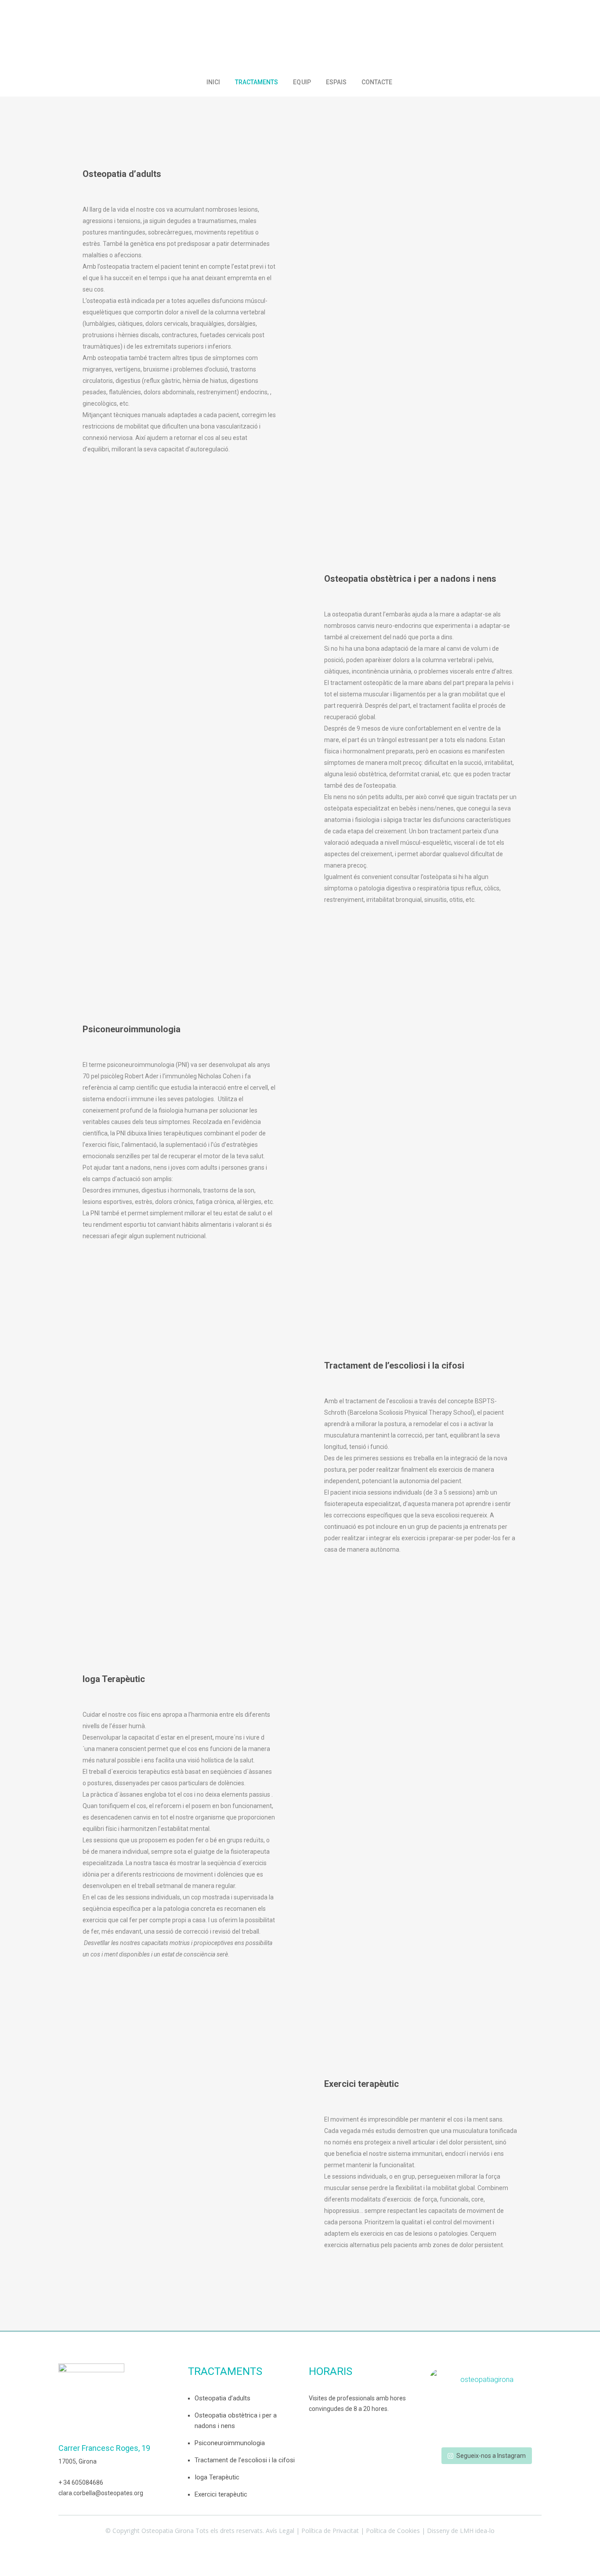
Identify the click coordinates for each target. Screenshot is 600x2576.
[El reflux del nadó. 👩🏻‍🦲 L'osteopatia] (447, 2407)
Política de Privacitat (330, 2531)
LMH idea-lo (477, 2531)
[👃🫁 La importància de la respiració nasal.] (486, 2421)
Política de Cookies (393, 2531)
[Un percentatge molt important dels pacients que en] (524, 2421)
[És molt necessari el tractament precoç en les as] (524, 2435)
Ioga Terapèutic (217, 2477)
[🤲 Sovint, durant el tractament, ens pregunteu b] (447, 2421)
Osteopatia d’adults (222, 2398)
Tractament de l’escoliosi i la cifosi (245, 2460)
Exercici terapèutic (221, 2494)
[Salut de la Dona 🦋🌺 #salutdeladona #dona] (486, 2435)
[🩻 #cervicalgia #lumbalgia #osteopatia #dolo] (486, 2407)
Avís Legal (280, 2531)
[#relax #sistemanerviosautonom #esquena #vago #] (524, 2407)
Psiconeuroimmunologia (230, 2443)
